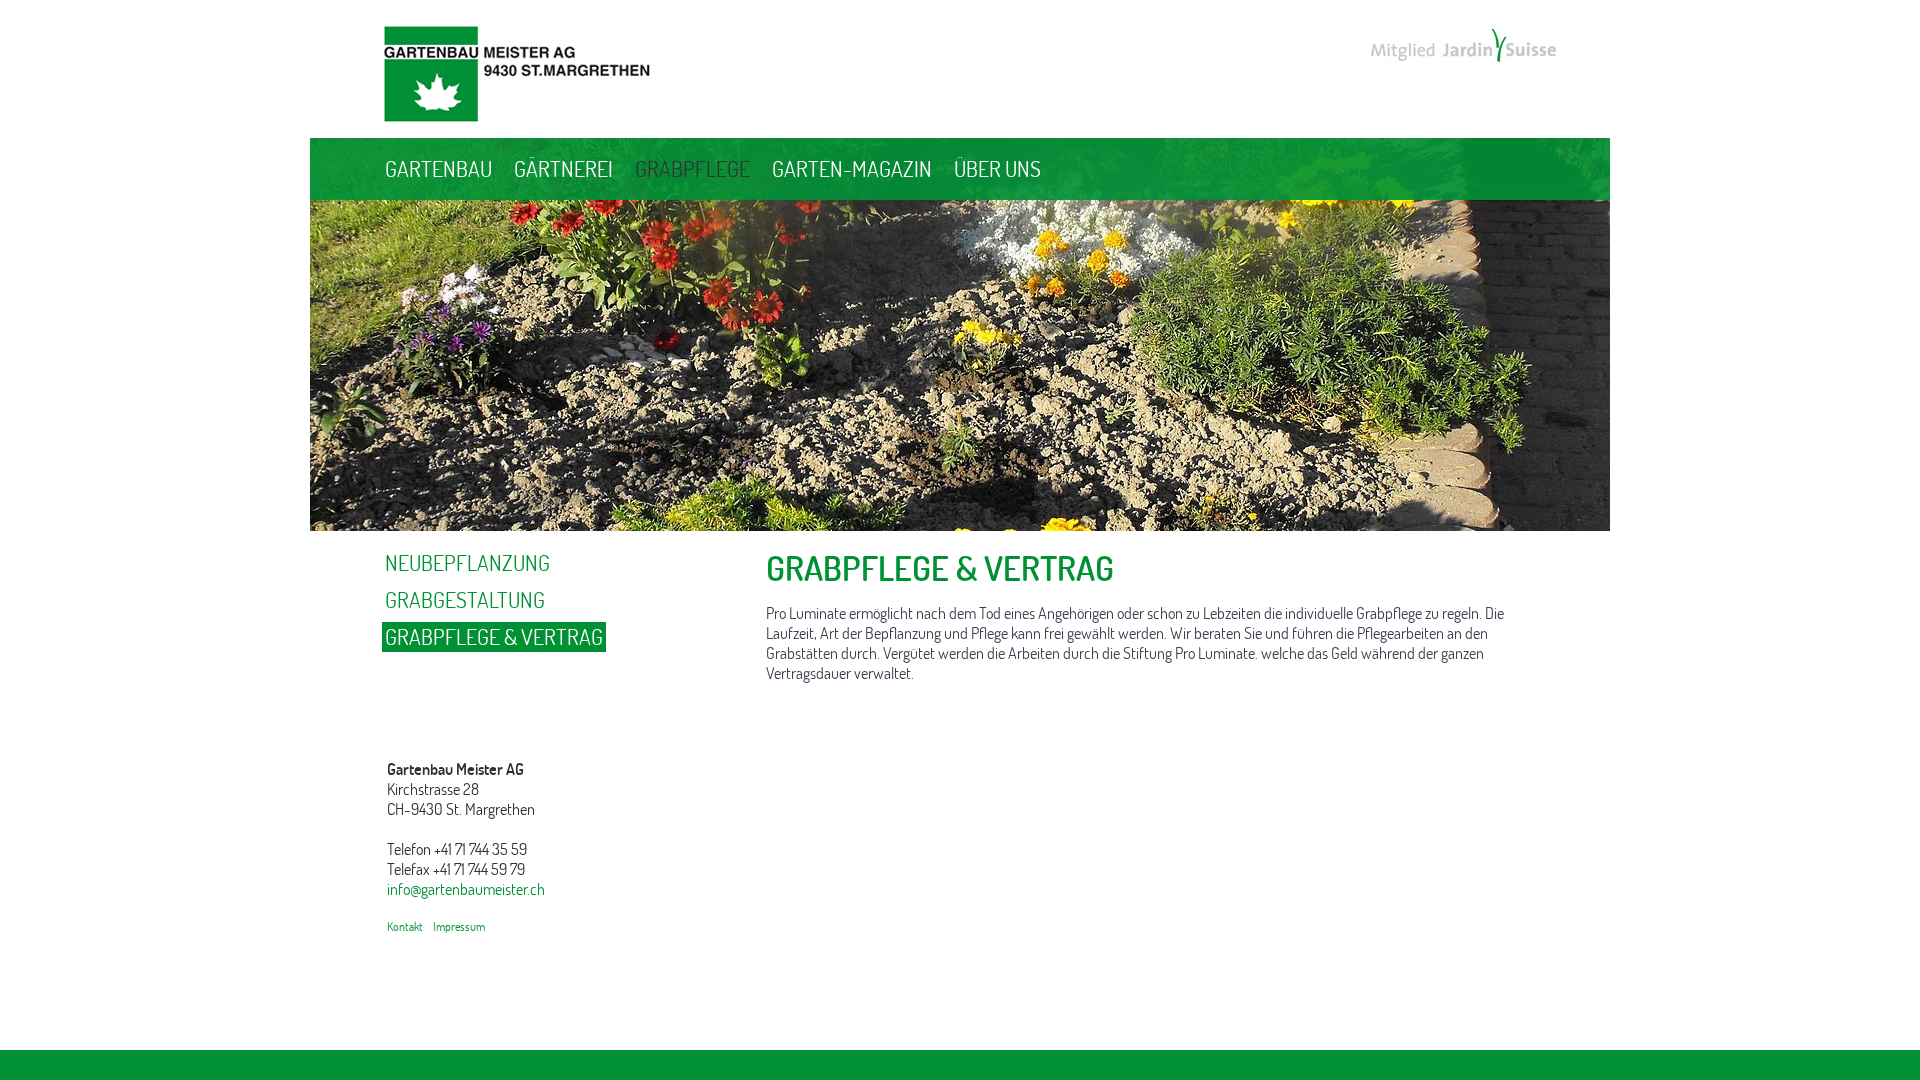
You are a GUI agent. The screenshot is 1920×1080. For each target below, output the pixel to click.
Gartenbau (438, 169)
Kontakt (405, 926)
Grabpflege (692, 169)
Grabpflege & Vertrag (494, 637)
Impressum (459, 926)
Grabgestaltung (465, 600)
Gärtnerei (563, 169)
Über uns (997, 169)
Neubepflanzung (467, 563)
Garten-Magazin (852, 169)
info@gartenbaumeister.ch (466, 889)
